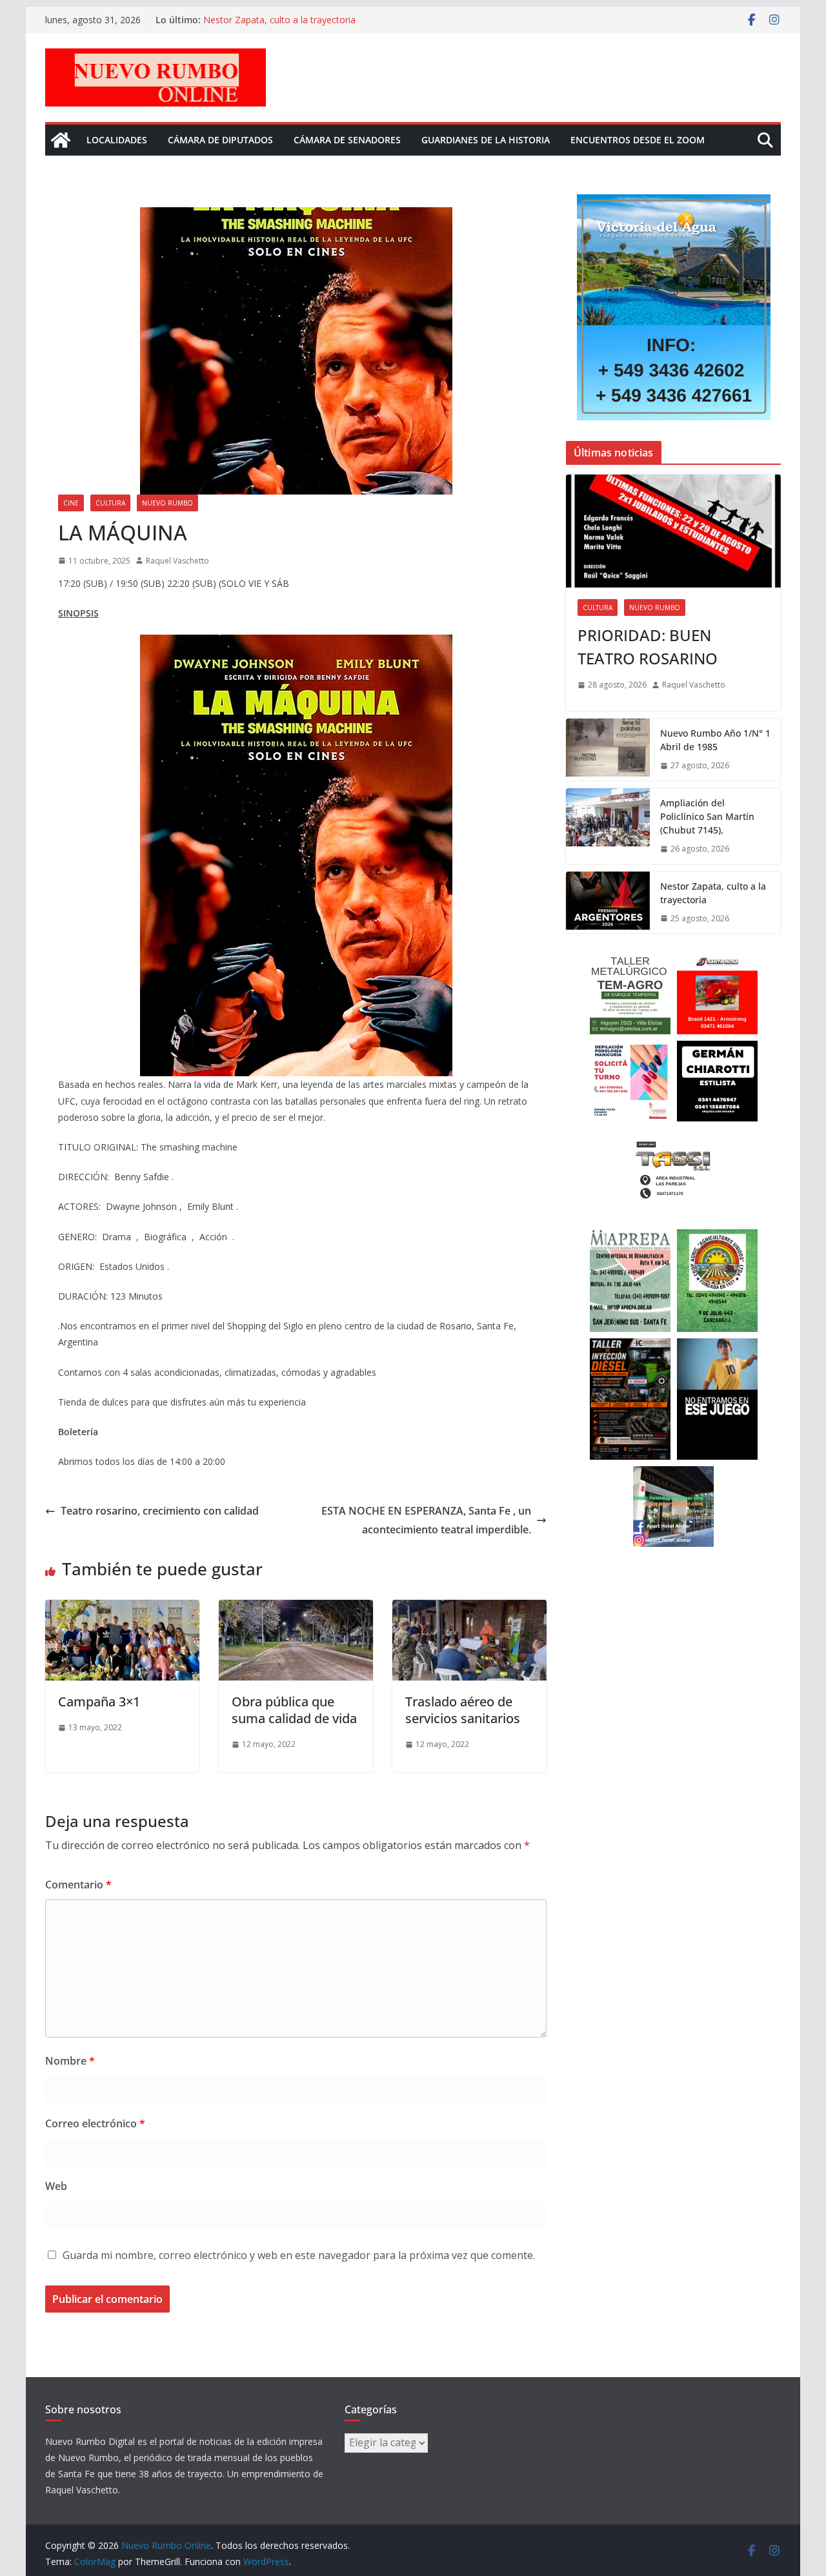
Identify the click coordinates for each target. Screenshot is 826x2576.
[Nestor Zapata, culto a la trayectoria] (608, 903)
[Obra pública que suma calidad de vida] (296, 1609)
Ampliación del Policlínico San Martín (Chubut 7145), (707, 816)
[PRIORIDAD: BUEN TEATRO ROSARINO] (673, 531)
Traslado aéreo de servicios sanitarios (463, 1710)
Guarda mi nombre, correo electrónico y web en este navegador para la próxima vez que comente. (299, 2255)
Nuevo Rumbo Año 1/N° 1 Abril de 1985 (715, 740)
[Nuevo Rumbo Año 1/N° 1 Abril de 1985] (608, 750)
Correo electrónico (95, 2123)
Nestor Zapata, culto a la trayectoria (279, 20)
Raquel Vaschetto (177, 561)
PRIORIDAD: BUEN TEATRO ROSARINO (648, 647)
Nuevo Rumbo (167, 503)
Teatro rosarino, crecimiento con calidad (160, 1511)
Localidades (117, 140)
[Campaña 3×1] (122, 1609)
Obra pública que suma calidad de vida (294, 1710)
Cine (71, 503)
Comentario (78, 1885)
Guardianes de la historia (486, 140)
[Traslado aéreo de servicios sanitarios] (469, 1609)
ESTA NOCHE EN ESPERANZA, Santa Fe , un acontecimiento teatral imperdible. (426, 1520)
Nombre (70, 2061)
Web (56, 2186)
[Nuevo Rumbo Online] (61, 140)
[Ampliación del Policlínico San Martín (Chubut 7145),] (608, 826)
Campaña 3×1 (99, 1702)
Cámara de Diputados (220, 140)
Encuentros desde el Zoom (638, 140)
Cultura (110, 503)
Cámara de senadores (347, 140)
